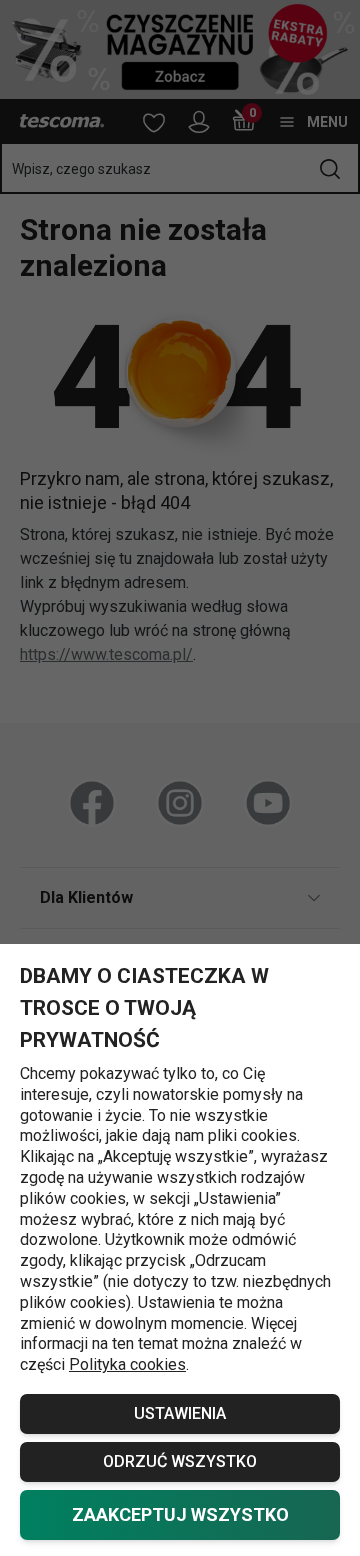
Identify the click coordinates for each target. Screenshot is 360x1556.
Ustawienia (180, 1413)
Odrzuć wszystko (180, 1461)
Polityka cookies (127, 1364)
